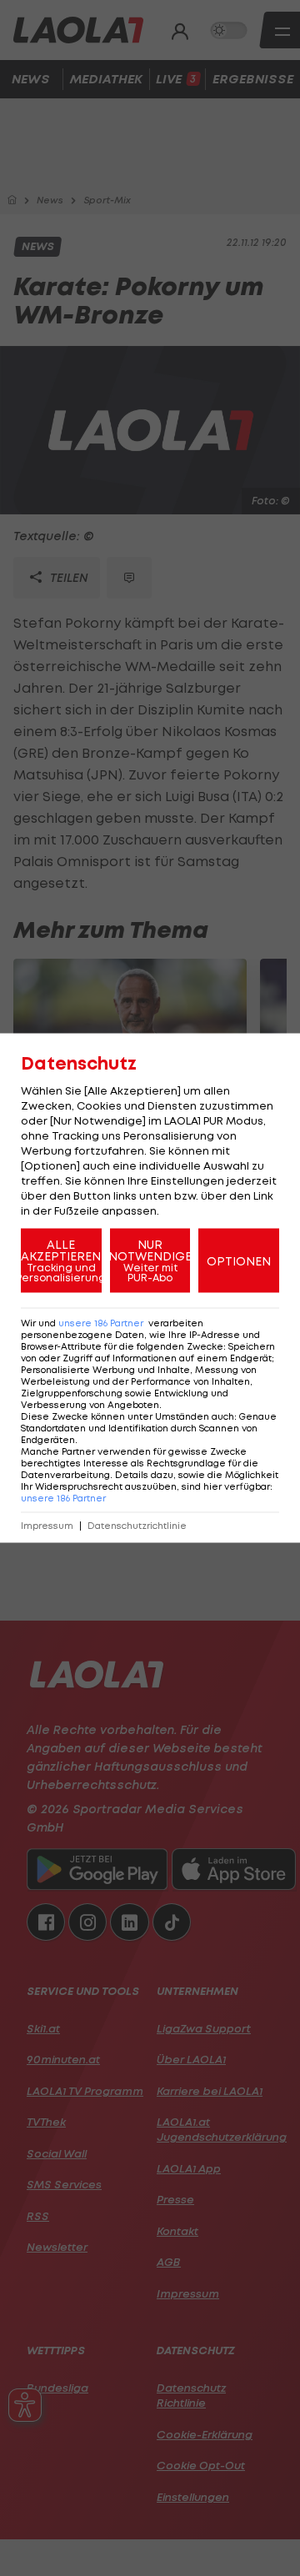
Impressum (47, 1526)
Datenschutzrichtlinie (137, 1526)
